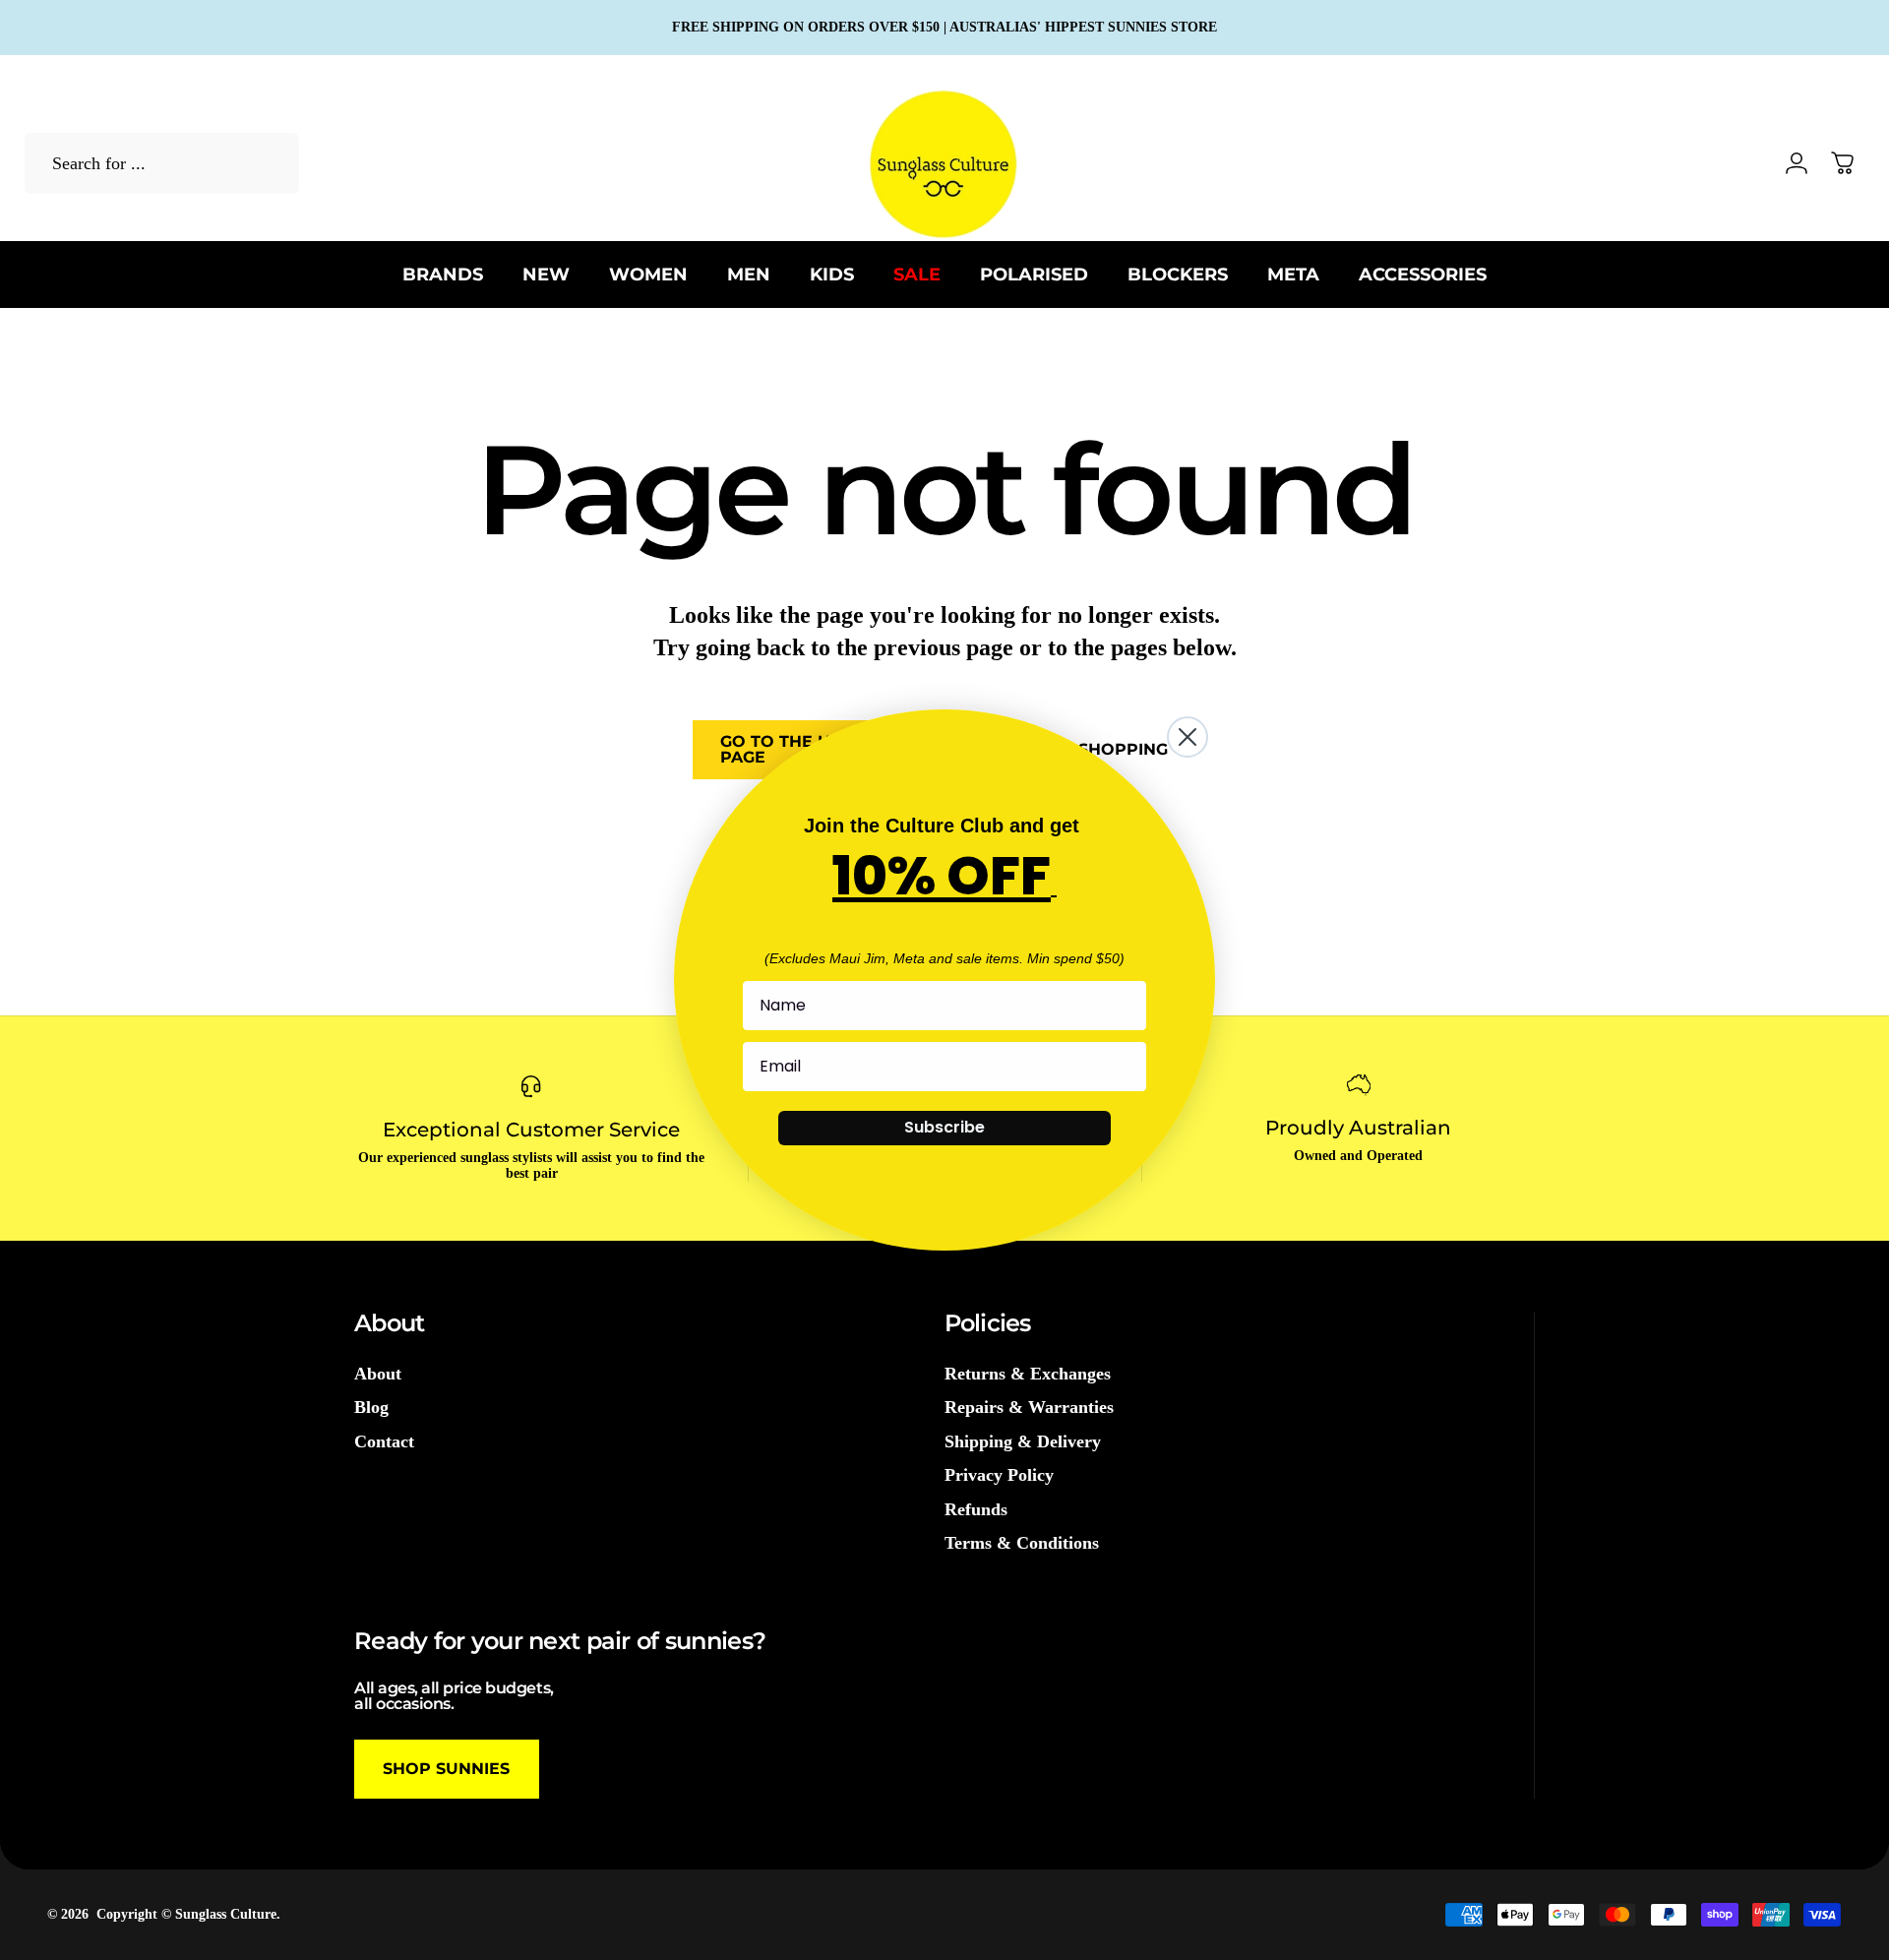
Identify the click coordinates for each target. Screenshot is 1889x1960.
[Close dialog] (1188, 737)
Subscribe (944, 1127)
